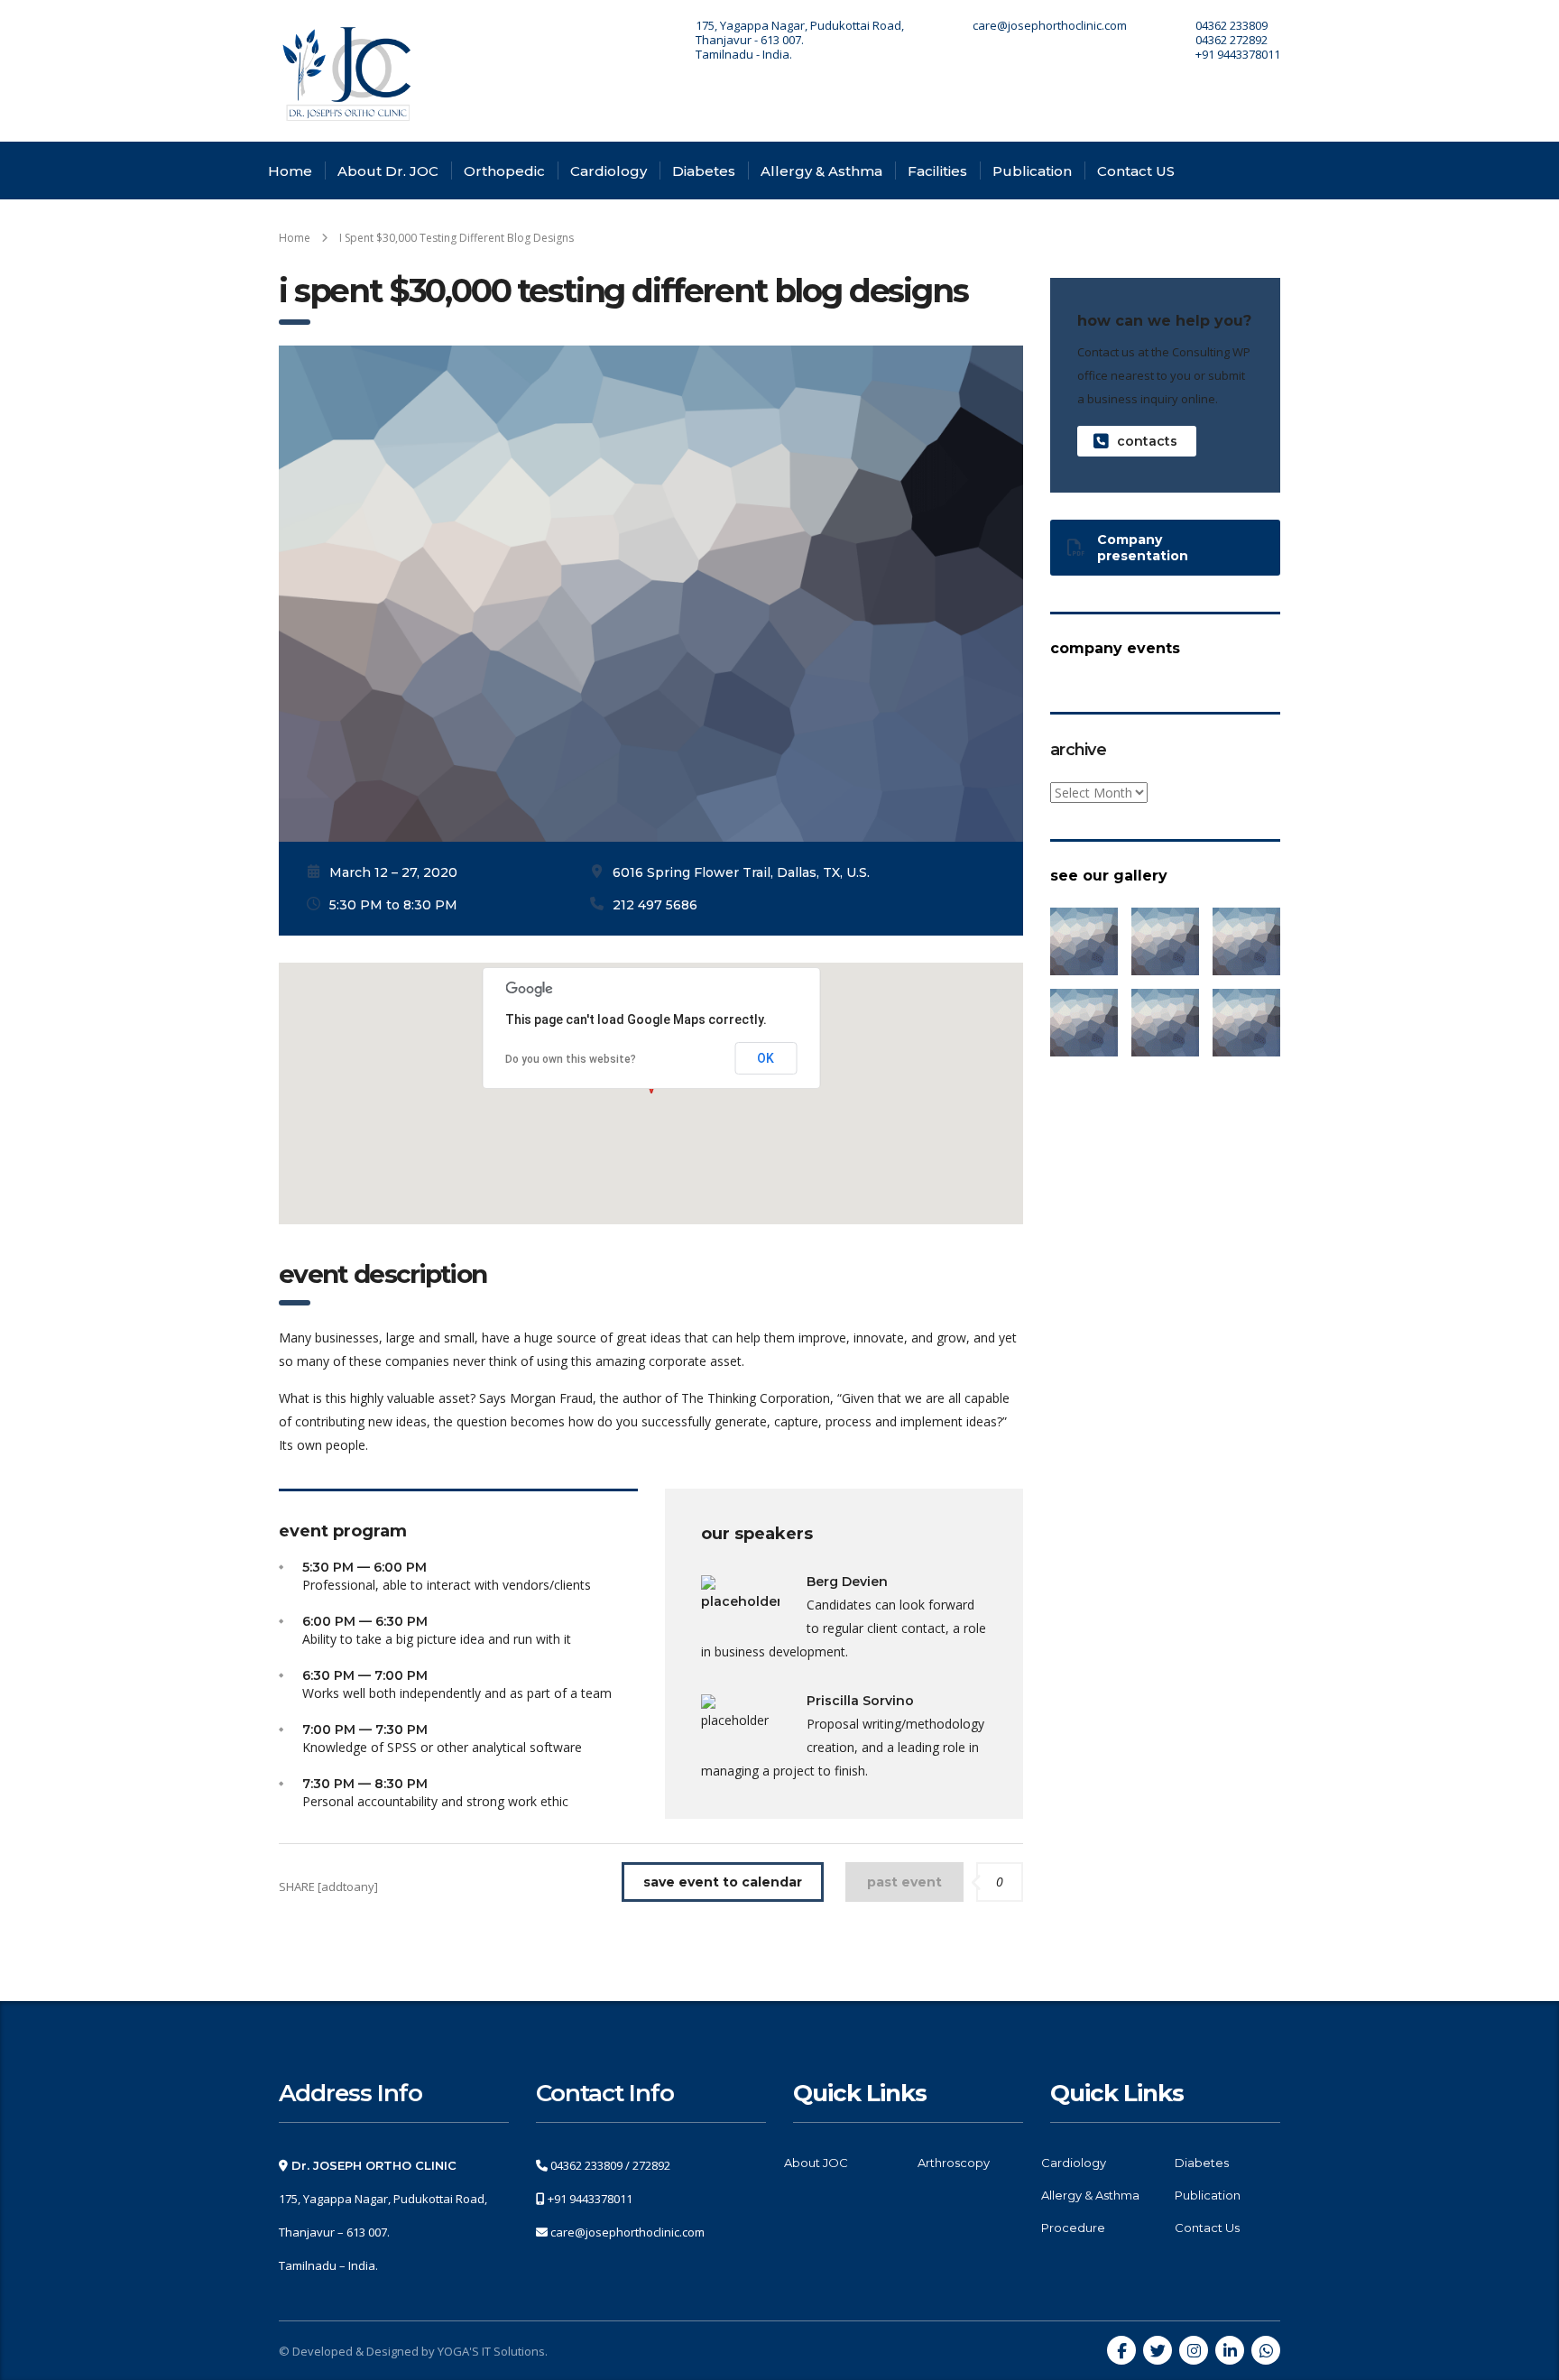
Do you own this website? (571, 1059)
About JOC (816, 2163)
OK (766, 1058)
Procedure (1073, 2228)
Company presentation (1143, 548)
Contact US (1136, 171)
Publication (1032, 171)
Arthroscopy (954, 2163)
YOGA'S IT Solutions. (493, 2351)
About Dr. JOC (388, 171)
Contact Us (1207, 2228)
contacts (1147, 441)
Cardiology (609, 171)
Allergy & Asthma (821, 171)
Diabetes (704, 171)
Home (290, 171)
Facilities (937, 171)
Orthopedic (504, 171)
